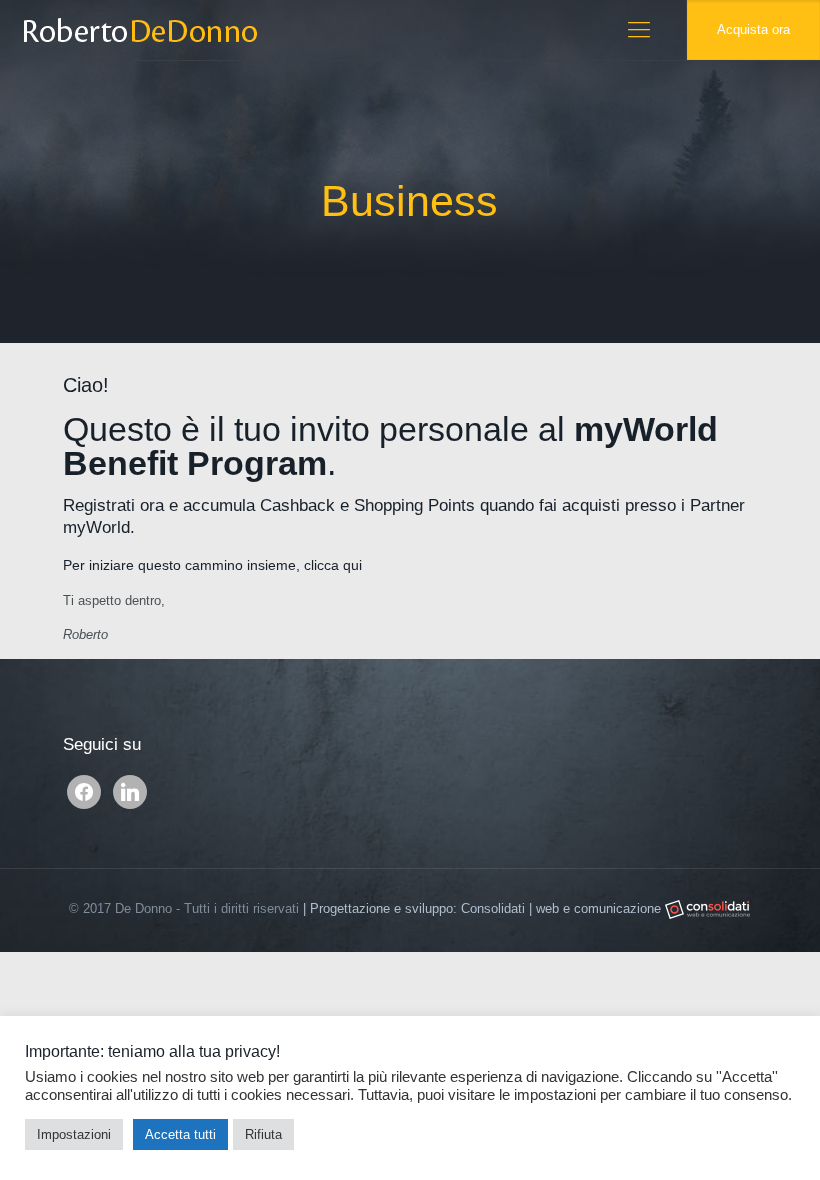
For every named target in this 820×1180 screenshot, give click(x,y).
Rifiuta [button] (263, 1134)
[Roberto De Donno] (139, 30)
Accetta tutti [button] (180, 1134)
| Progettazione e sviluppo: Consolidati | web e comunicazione (484, 908)
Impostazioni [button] (74, 1134)
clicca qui (333, 565)
